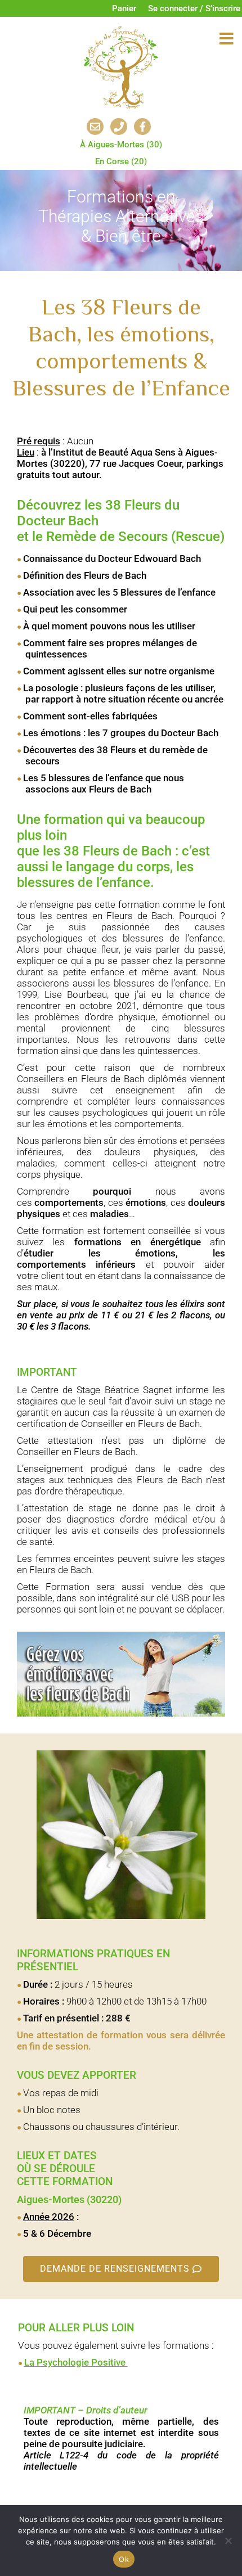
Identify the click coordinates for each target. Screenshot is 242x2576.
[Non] (228, 2541)
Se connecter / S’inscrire (194, 8)
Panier (124, 8)
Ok (124, 2559)
